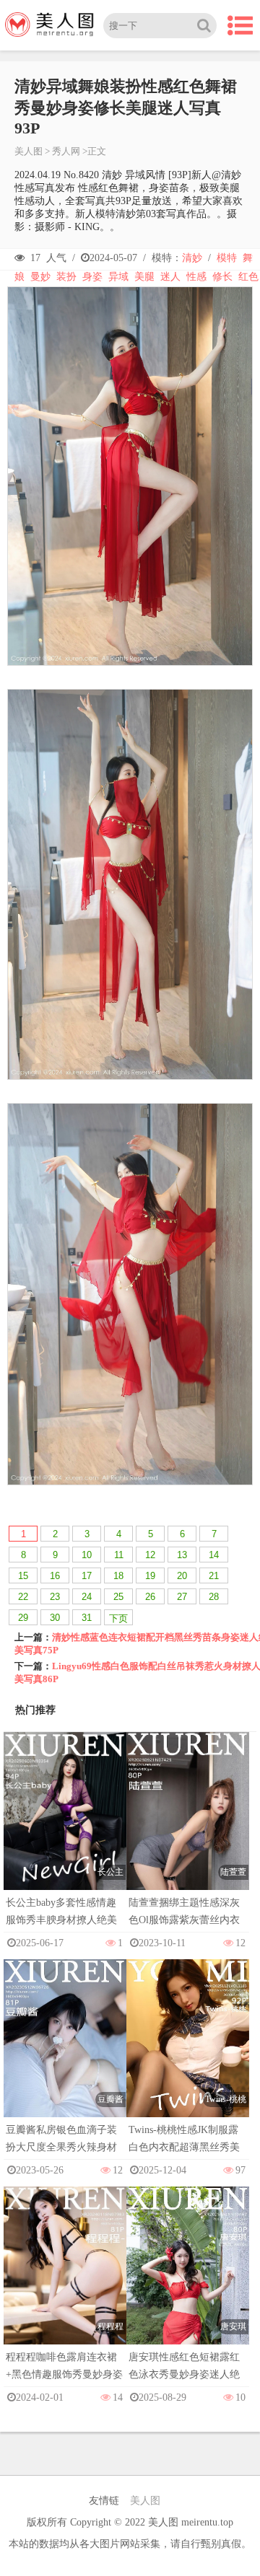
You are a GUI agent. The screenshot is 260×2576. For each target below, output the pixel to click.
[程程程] (65, 2279)
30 (55, 1618)
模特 (227, 258)
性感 (196, 277)
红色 (248, 277)
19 (150, 1576)
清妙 (192, 258)
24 (87, 1597)
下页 (118, 1618)
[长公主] (65, 1825)
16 (55, 1576)
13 (182, 1555)
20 (182, 1576)
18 (118, 1576)
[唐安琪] (188, 2279)
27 (182, 1597)
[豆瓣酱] (65, 2052)
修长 (222, 277)
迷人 (170, 277)
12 (150, 1555)
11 (119, 1555)
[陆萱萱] (188, 1825)
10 (87, 1555)
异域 (118, 277)
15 (23, 1576)
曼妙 (40, 277)
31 (87, 1618)
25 (118, 1597)
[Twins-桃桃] (188, 2052)
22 (23, 1597)
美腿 (144, 277)
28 (214, 1597)
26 (150, 1597)
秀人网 (66, 151)
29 (23, 1618)
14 (214, 1555)
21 (214, 1576)
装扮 (66, 277)
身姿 (92, 277)
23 (55, 1597)
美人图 (29, 151)
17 (87, 1576)
